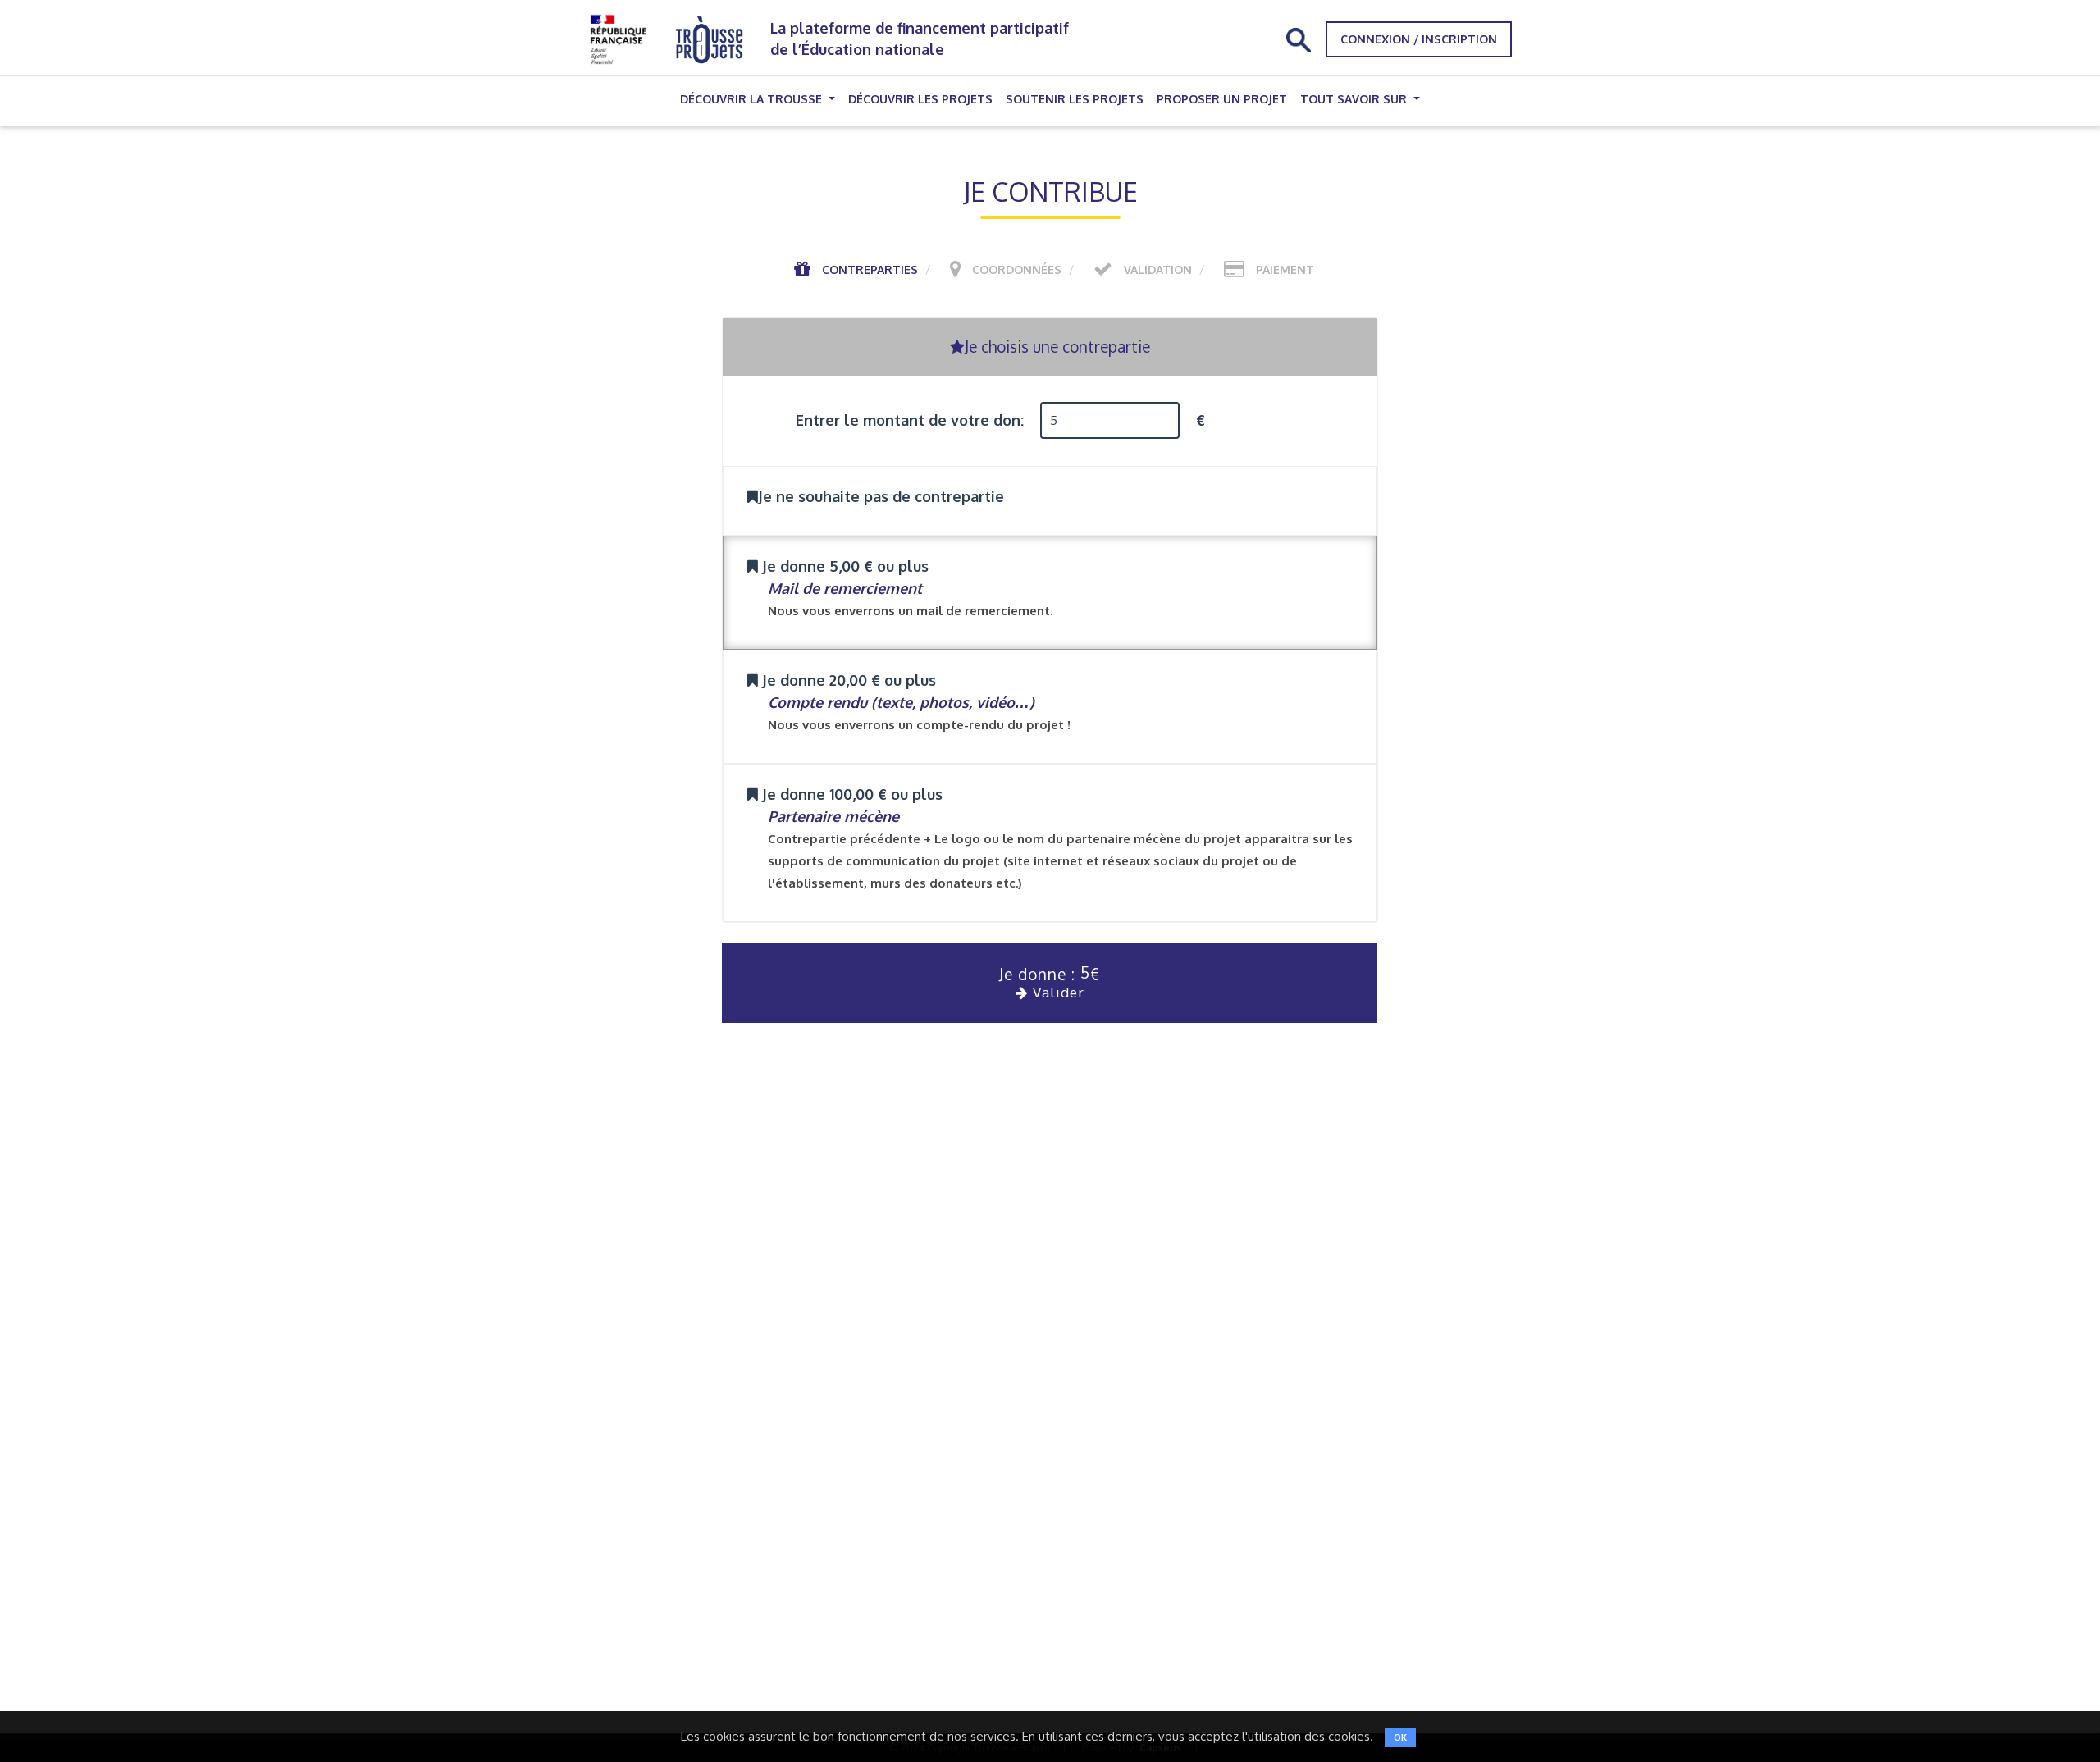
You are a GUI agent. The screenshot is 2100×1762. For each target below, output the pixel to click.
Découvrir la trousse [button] (753, 99)
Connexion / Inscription (1419, 39)
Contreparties (870, 269)
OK (1400, 1737)
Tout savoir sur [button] (1355, 99)
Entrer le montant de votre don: (910, 420)
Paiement (1285, 269)
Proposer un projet (1222, 99)
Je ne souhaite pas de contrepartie (881, 496)
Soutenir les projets (1075, 99)
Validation (1158, 269)
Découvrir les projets (920, 99)
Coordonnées (1017, 269)
